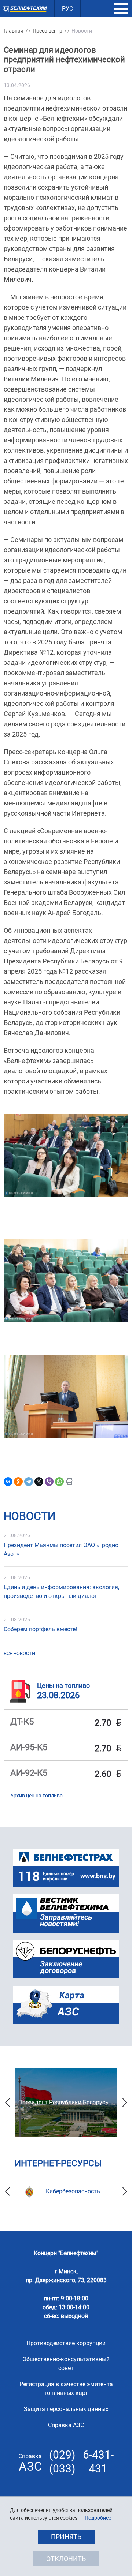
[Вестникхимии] (66, 1914)
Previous (7, 2103)
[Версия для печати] (70, 1482)
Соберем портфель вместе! (40, 1629)
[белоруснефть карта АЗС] (66, 2005)
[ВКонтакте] (8, 1482)
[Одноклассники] (18, 1482)
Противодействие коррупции (66, 2343)
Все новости (19, 1653)
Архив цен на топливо (36, 1796)
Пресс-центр (47, 31)
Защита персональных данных (66, 2409)
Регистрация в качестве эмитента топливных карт (66, 2388)
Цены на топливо (63, 1686)
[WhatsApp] (59, 1482)
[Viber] (49, 1482)
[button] (121, 9)
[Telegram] (29, 1482)
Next (125, 2103)
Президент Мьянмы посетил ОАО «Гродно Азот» (61, 1549)
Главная (14, 31)
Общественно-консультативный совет (66, 2364)
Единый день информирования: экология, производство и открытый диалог (61, 1592)
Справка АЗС (66, 2425)
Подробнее (98, 2518)
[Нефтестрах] (66, 1868)
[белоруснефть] (66, 1959)
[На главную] (25, 9)
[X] (39, 1482)
